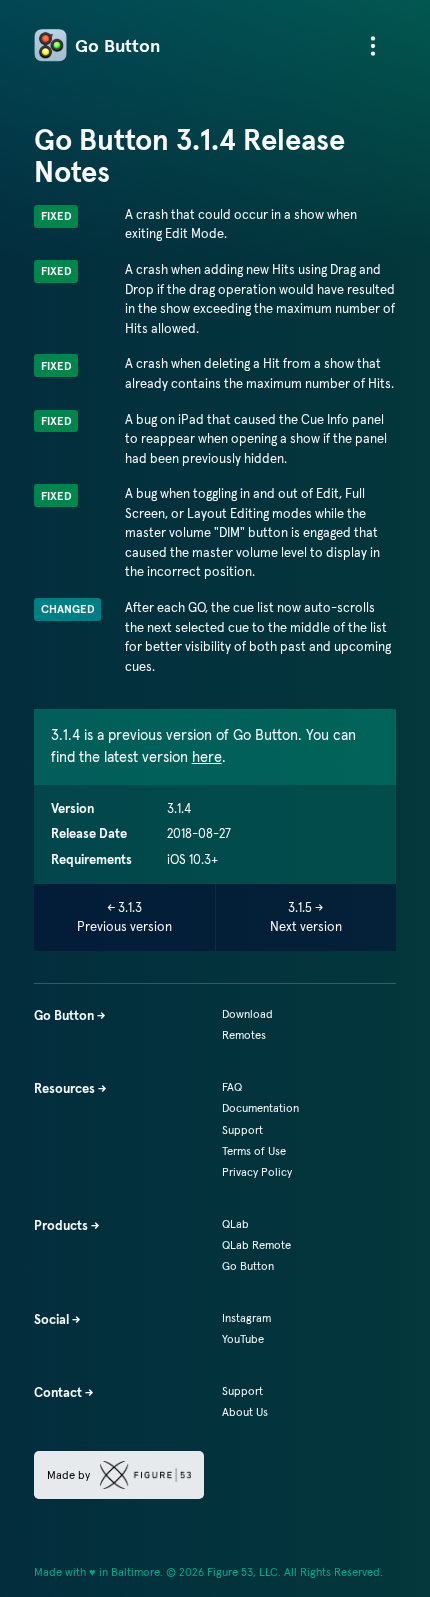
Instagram (246, 1318)
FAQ (232, 1087)
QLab (235, 1224)
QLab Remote (256, 1245)
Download (247, 1014)
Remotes (244, 1035)
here (207, 757)
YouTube (243, 1339)
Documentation (260, 1108)
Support (242, 1130)
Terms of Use (254, 1151)
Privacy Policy (257, 1172)
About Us (245, 1412)
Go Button (117, 45)
